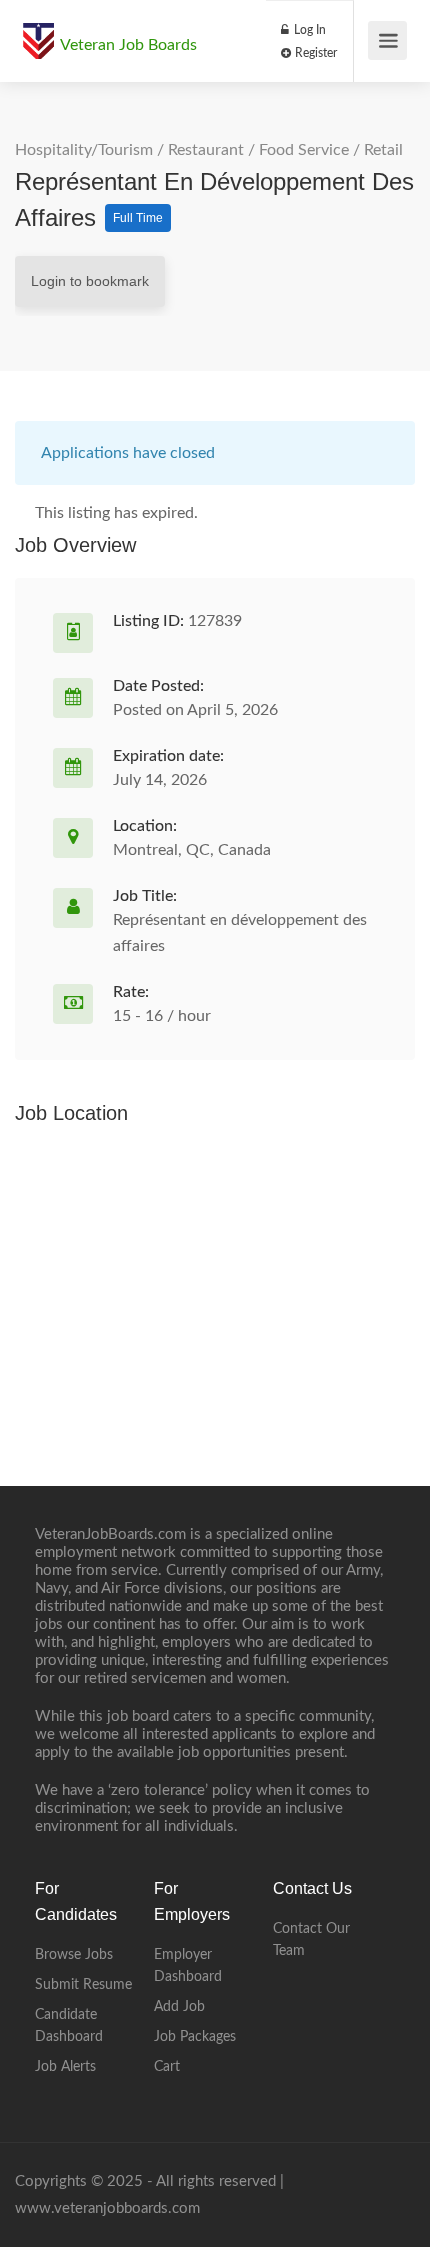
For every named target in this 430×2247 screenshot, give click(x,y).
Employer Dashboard (188, 1966)
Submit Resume (83, 1985)
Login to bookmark (90, 281)
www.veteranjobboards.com (107, 2208)
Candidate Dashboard (69, 2026)
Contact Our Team (311, 1940)
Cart (167, 2067)
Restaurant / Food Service (258, 150)
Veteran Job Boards (128, 45)
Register (314, 53)
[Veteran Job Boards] (38, 31)
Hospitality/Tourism (84, 150)
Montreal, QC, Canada (192, 850)
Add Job (179, 2007)
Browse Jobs (74, 1955)
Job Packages (195, 2037)
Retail (383, 150)
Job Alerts (65, 2067)
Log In (308, 30)
